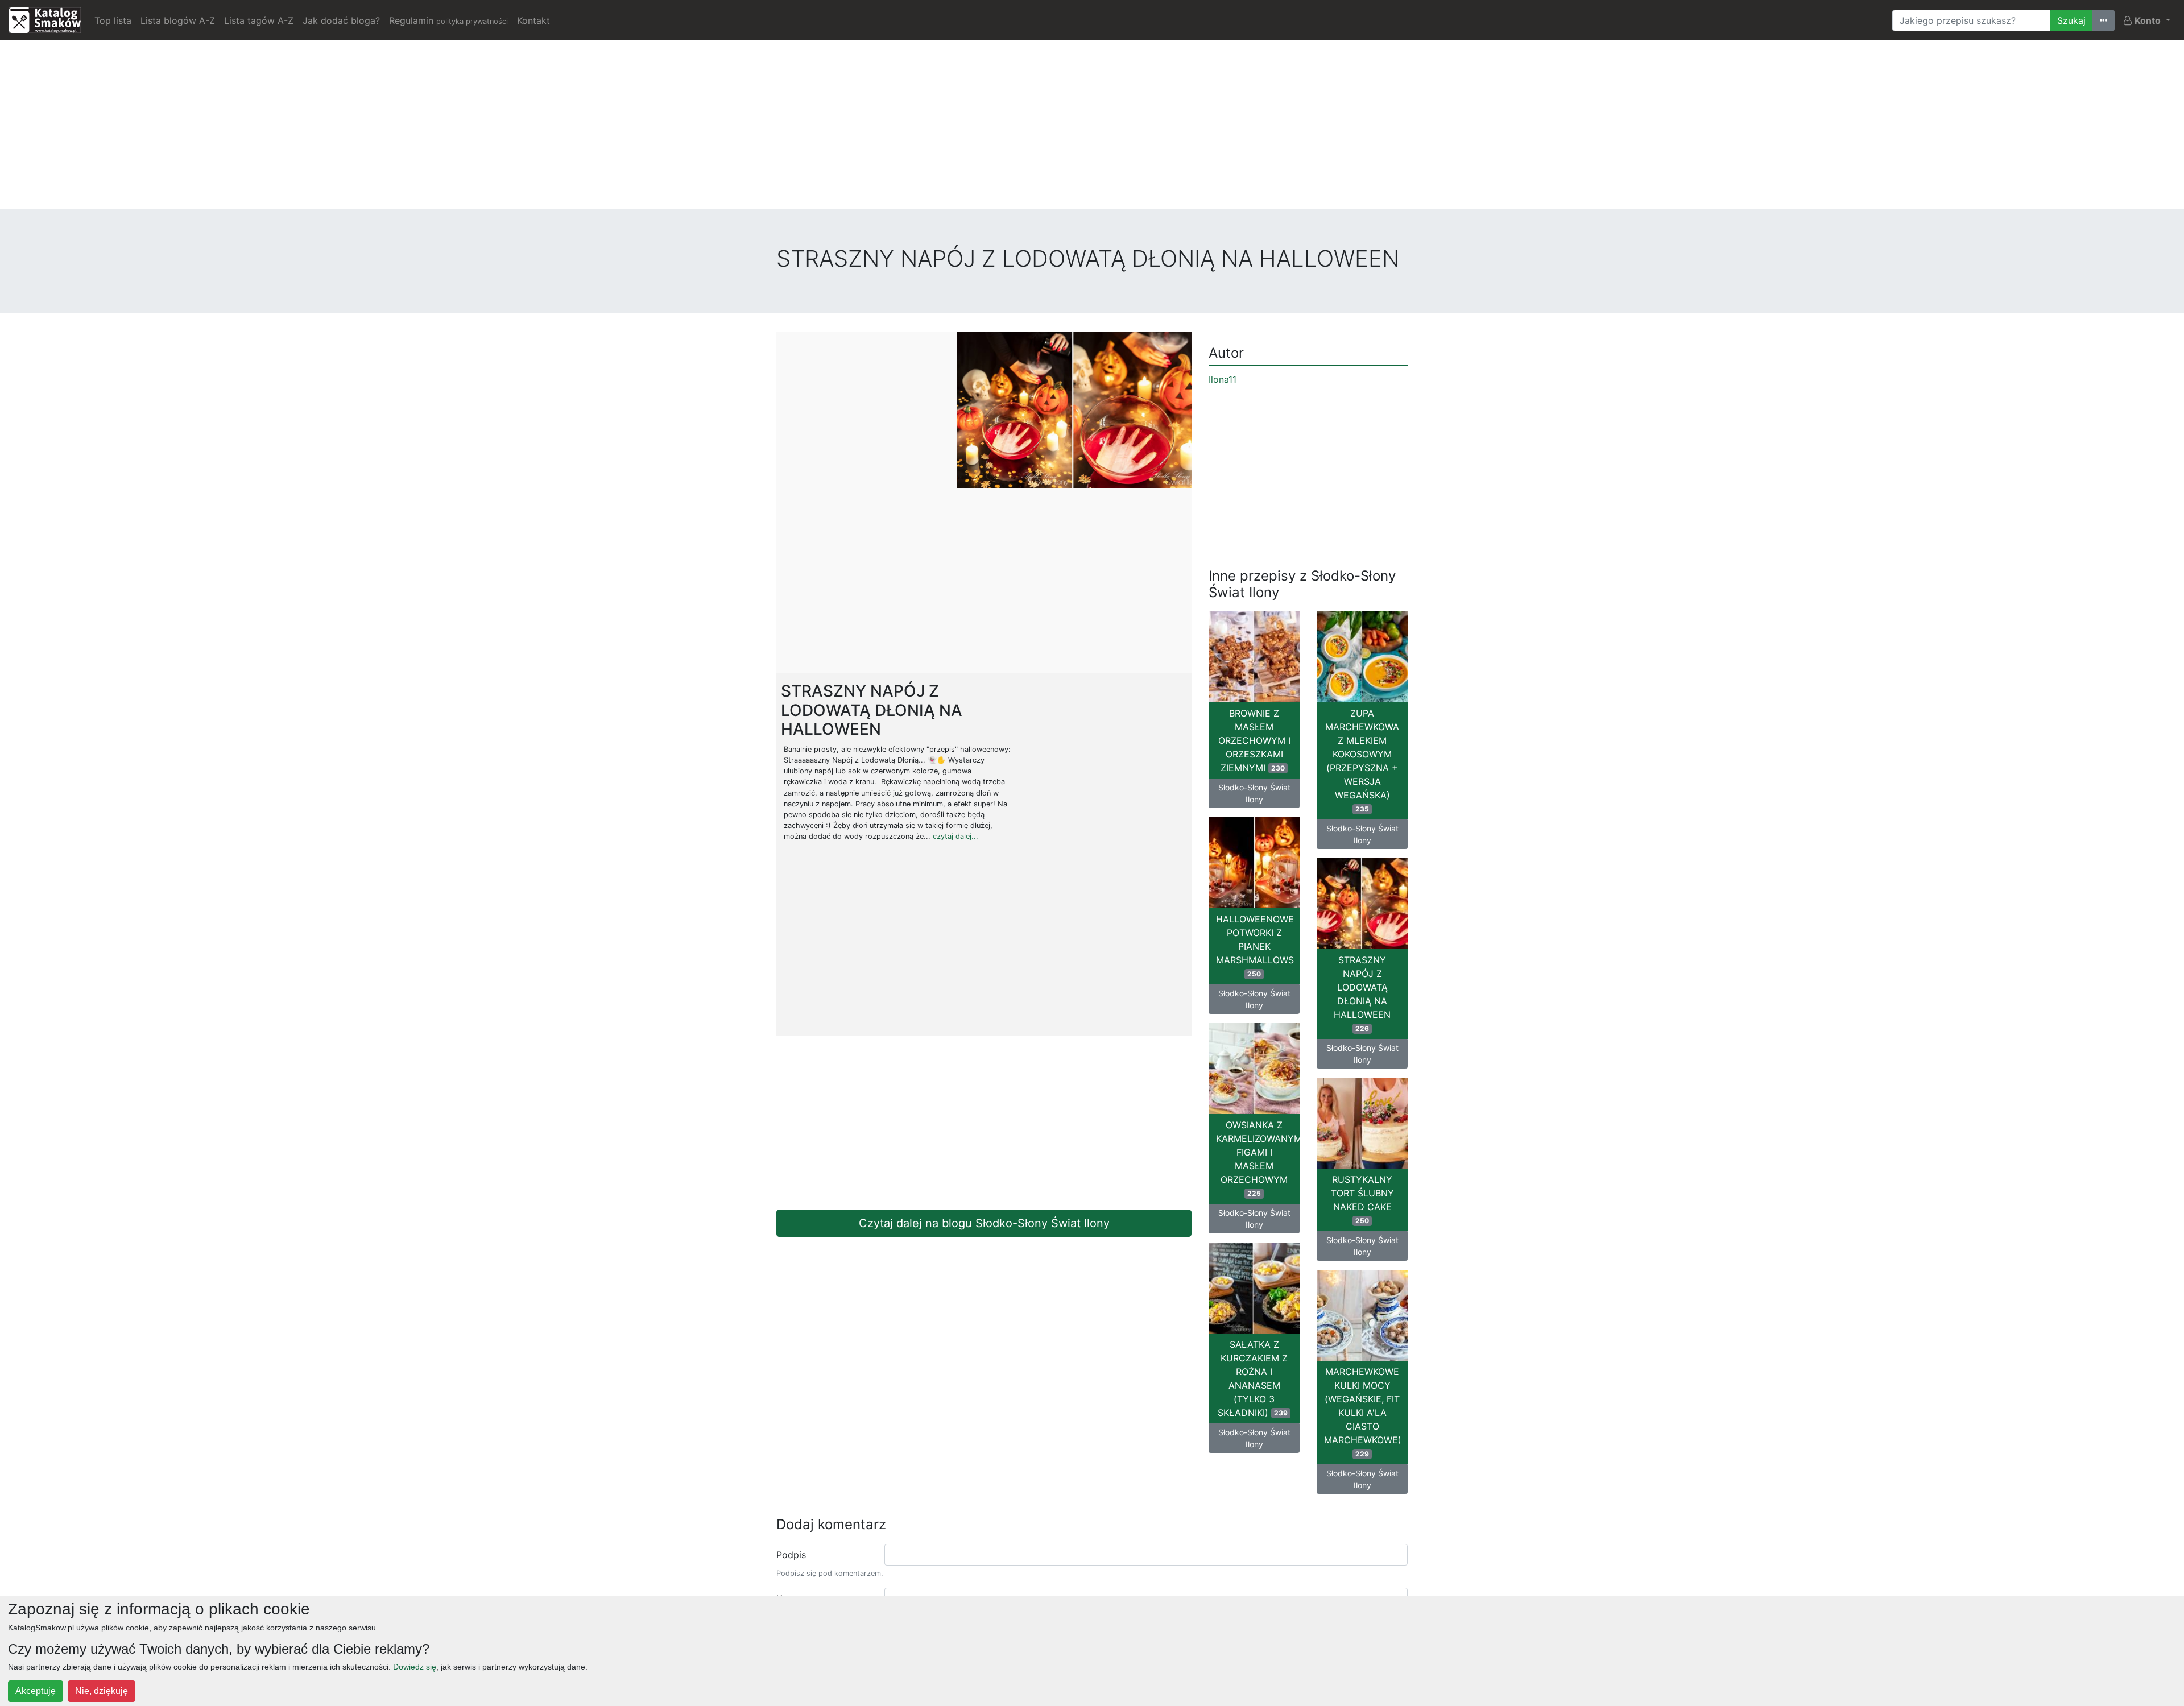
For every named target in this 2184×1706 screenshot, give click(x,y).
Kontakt (533, 20)
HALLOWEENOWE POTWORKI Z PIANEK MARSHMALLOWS (1255, 946)
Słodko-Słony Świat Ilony (1254, 793)
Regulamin (448, 20)
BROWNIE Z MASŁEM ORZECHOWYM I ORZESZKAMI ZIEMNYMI (1254, 740)
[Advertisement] (1092, 129)
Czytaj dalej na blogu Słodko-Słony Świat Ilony (984, 1223)
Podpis (791, 1555)
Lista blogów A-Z (178, 20)
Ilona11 (1223, 379)
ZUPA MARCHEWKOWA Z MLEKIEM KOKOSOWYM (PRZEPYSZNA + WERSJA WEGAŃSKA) (1362, 760)
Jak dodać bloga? (341, 20)
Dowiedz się (415, 1667)
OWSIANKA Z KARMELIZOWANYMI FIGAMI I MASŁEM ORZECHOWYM (1258, 1158)
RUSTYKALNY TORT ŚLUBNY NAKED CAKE (1362, 1199)
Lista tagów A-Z (259, 20)
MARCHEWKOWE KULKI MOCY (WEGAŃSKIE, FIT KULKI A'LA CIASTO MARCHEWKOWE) (1363, 1412)
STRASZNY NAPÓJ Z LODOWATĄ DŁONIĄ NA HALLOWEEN (1362, 993)
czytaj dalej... (955, 836)
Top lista (113, 20)
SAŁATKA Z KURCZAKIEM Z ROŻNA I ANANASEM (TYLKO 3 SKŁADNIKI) (1253, 1378)
